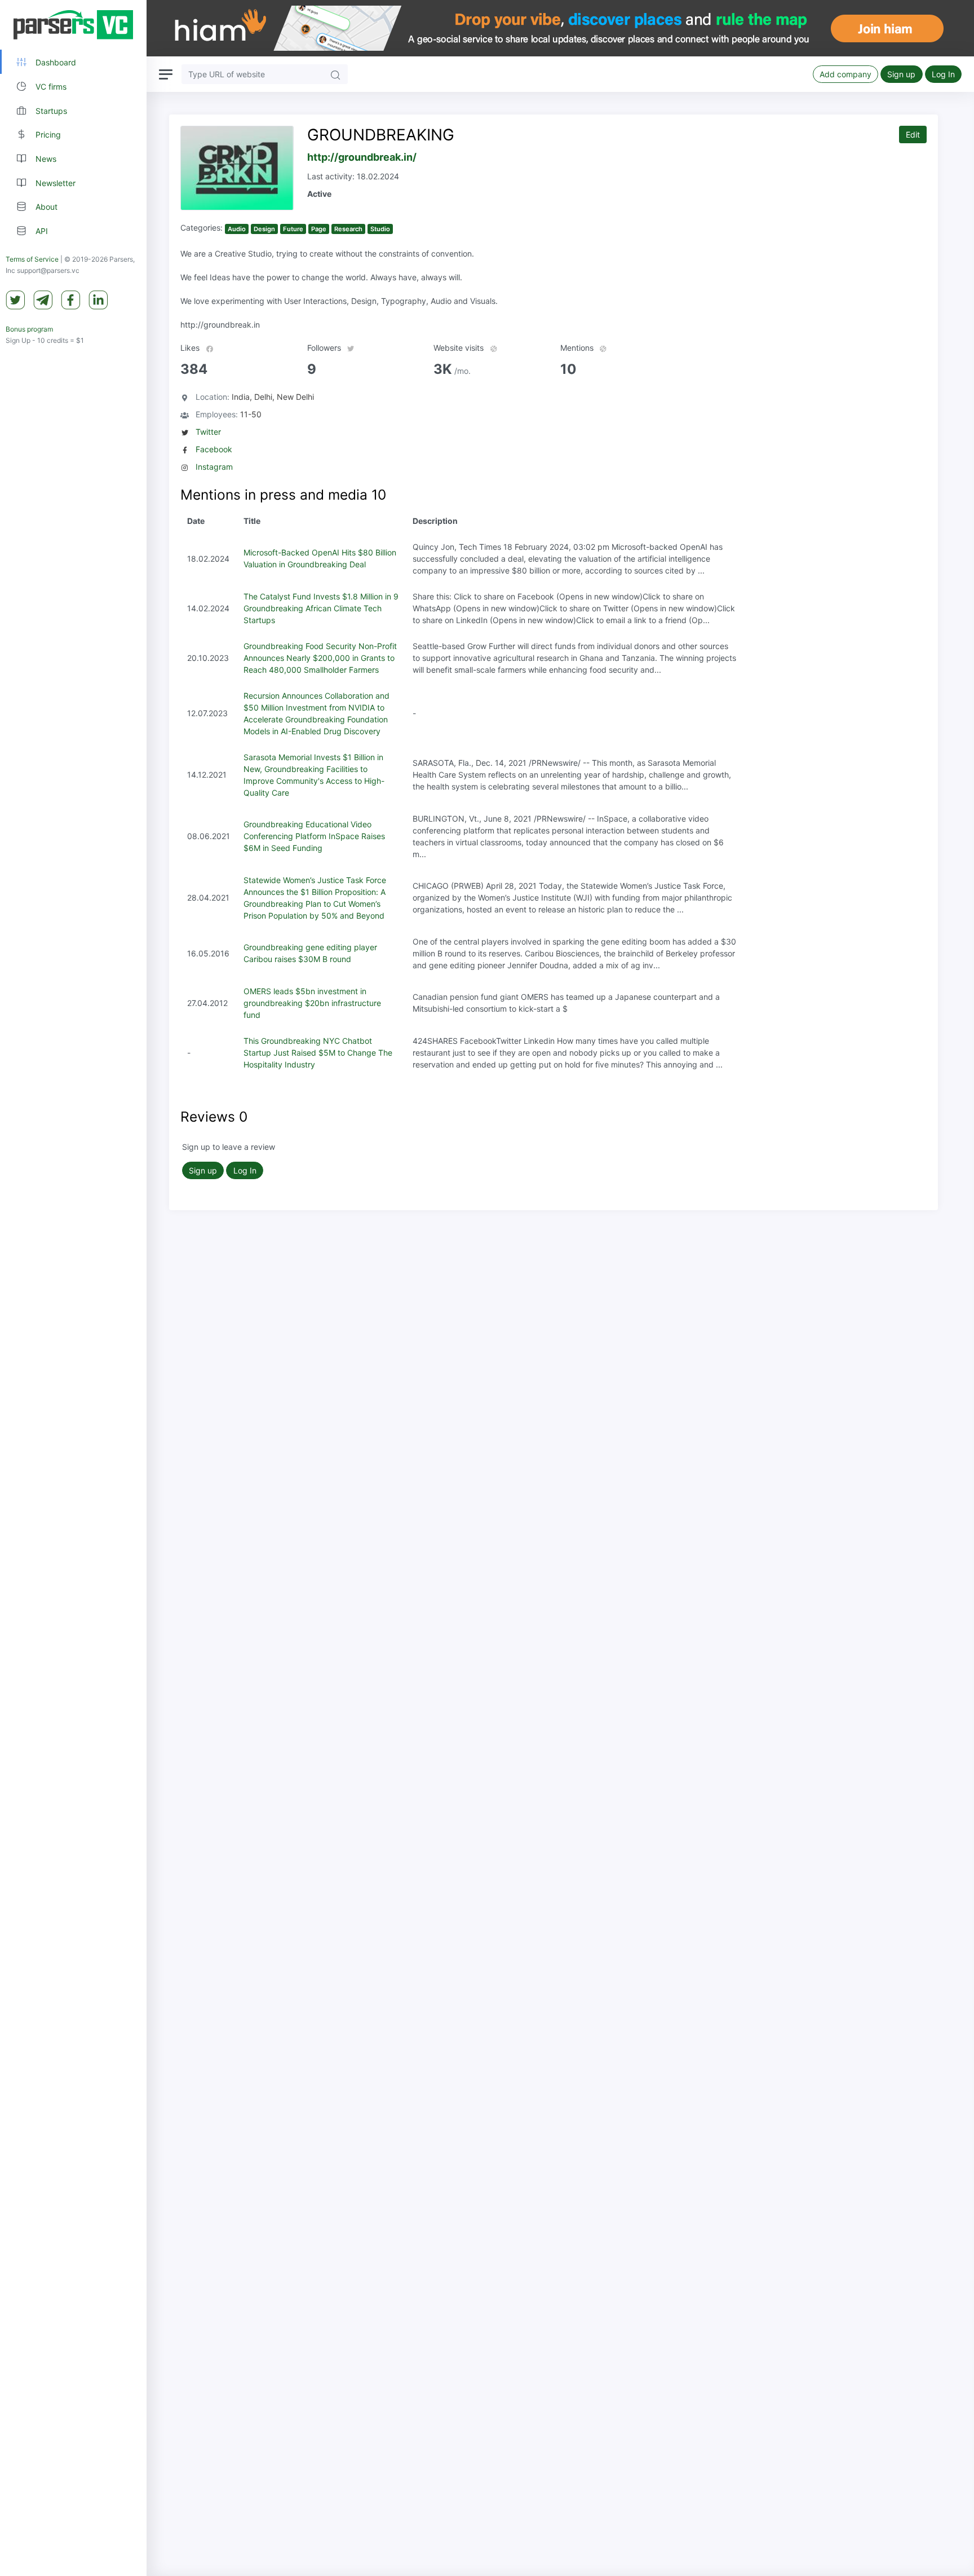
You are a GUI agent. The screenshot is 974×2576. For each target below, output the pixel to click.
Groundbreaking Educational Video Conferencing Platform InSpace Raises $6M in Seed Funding (314, 836)
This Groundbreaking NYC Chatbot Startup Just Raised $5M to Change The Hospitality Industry (318, 1053)
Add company (845, 74)
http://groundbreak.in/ (362, 157)
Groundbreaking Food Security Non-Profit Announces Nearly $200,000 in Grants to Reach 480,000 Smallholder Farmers (320, 658)
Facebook (214, 449)
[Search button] (335, 74)
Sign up (901, 74)
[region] (73, 1288)
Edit (913, 134)
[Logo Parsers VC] (73, 25)
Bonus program (29, 329)
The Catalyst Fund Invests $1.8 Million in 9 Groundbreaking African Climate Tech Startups (321, 608)
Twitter (208, 432)
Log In (943, 74)
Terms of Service (32, 259)
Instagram (214, 467)
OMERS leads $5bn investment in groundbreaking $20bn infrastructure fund (312, 1003)
